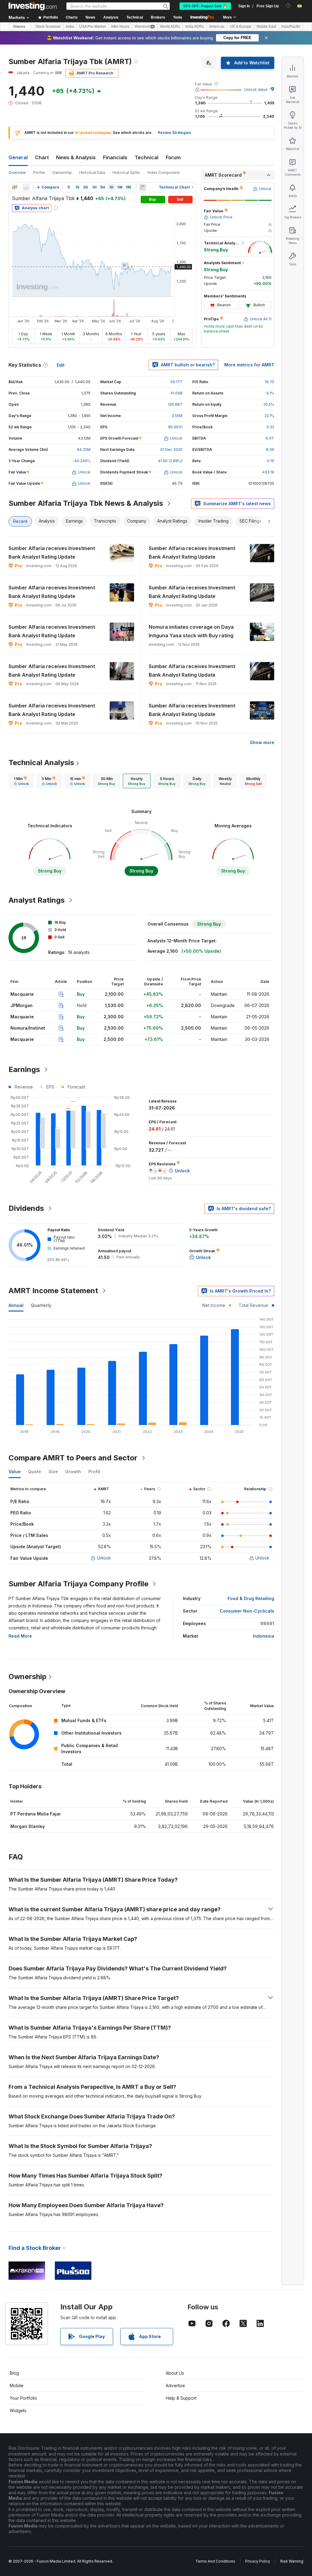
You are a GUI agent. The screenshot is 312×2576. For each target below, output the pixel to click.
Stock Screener (48, 27)
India (70, 27)
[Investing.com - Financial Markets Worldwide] (33, 6)
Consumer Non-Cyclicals (247, 1611)
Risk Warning (292, 2561)
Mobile (17, 2385)
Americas (217, 27)
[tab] (21, 781)
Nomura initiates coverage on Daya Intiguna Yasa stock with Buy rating (191, 631)
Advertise (175, 2385)
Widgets (18, 2411)
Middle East (266, 27)
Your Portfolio (23, 2398)
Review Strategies (174, 133)
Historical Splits (126, 173)
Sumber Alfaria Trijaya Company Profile (78, 1584)
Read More (20, 1636)
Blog (14, 2373)
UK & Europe (241, 27)
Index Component (164, 173)
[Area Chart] (26, 187)
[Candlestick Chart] (15, 187)
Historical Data (92, 173)
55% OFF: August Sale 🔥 (205, 6)
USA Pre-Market (92, 27)
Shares (19, 27)
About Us (175, 2373)
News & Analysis (76, 157)
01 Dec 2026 (171, 450)
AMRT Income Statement (53, 1291)
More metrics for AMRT (249, 365)
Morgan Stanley (28, 1826)
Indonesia (264, 1636)
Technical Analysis (41, 763)
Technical (147, 157)
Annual (16, 1305)
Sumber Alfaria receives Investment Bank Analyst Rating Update (52, 552)
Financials (115, 157)
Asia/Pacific (291, 27)
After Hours (120, 27)
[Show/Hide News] (143, 187)
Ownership (62, 173)
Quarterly (41, 1305)
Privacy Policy (258, 2561)
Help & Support (181, 2398)
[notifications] (288, 6)
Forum (173, 157)
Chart (42, 157)
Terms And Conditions (215, 2561)
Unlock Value (256, 90)
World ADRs (170, 27)
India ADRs (195, 27)
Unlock (104, 1558)
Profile (39, 173)
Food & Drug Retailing (251, 1598)
